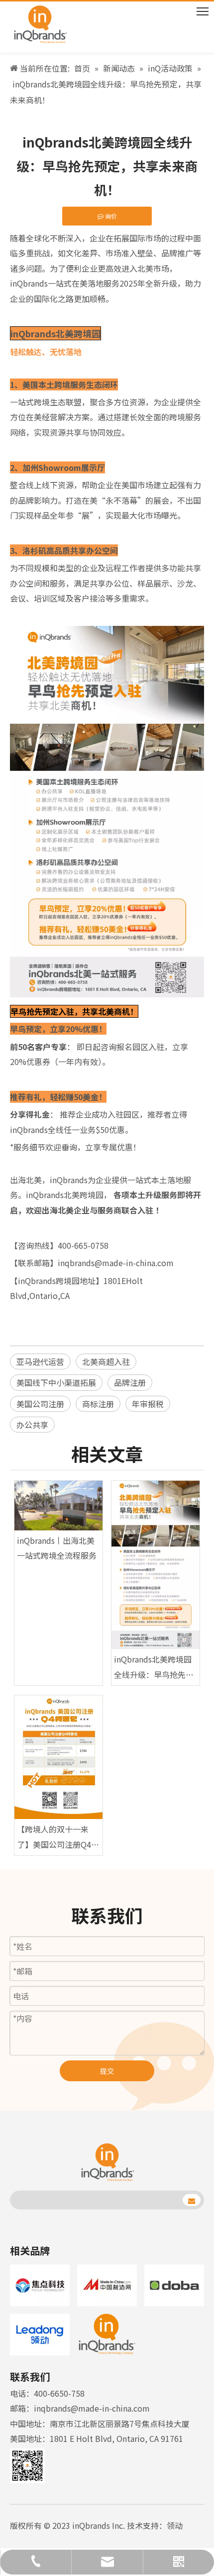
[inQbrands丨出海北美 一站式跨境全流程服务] (58, 1506)
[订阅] (192, 2200)
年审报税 (148, 1404)
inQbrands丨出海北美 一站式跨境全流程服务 (57, 1548)
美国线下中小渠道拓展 (56, 1382)
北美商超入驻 (106, 1362)
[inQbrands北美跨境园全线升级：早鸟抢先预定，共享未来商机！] (156, 1565)
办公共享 (32, 1425)
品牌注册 (130, 1382)
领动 (175, 2525)
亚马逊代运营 (40, 1362)
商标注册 (98, 1404)
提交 (107, 2071)
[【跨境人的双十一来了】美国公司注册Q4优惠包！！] (58, 1757)
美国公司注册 (40, 1404)
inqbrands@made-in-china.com (92, 2408)
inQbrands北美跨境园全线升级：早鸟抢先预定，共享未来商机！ (154, 1667)
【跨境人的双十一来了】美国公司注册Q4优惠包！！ (58, 1837)
